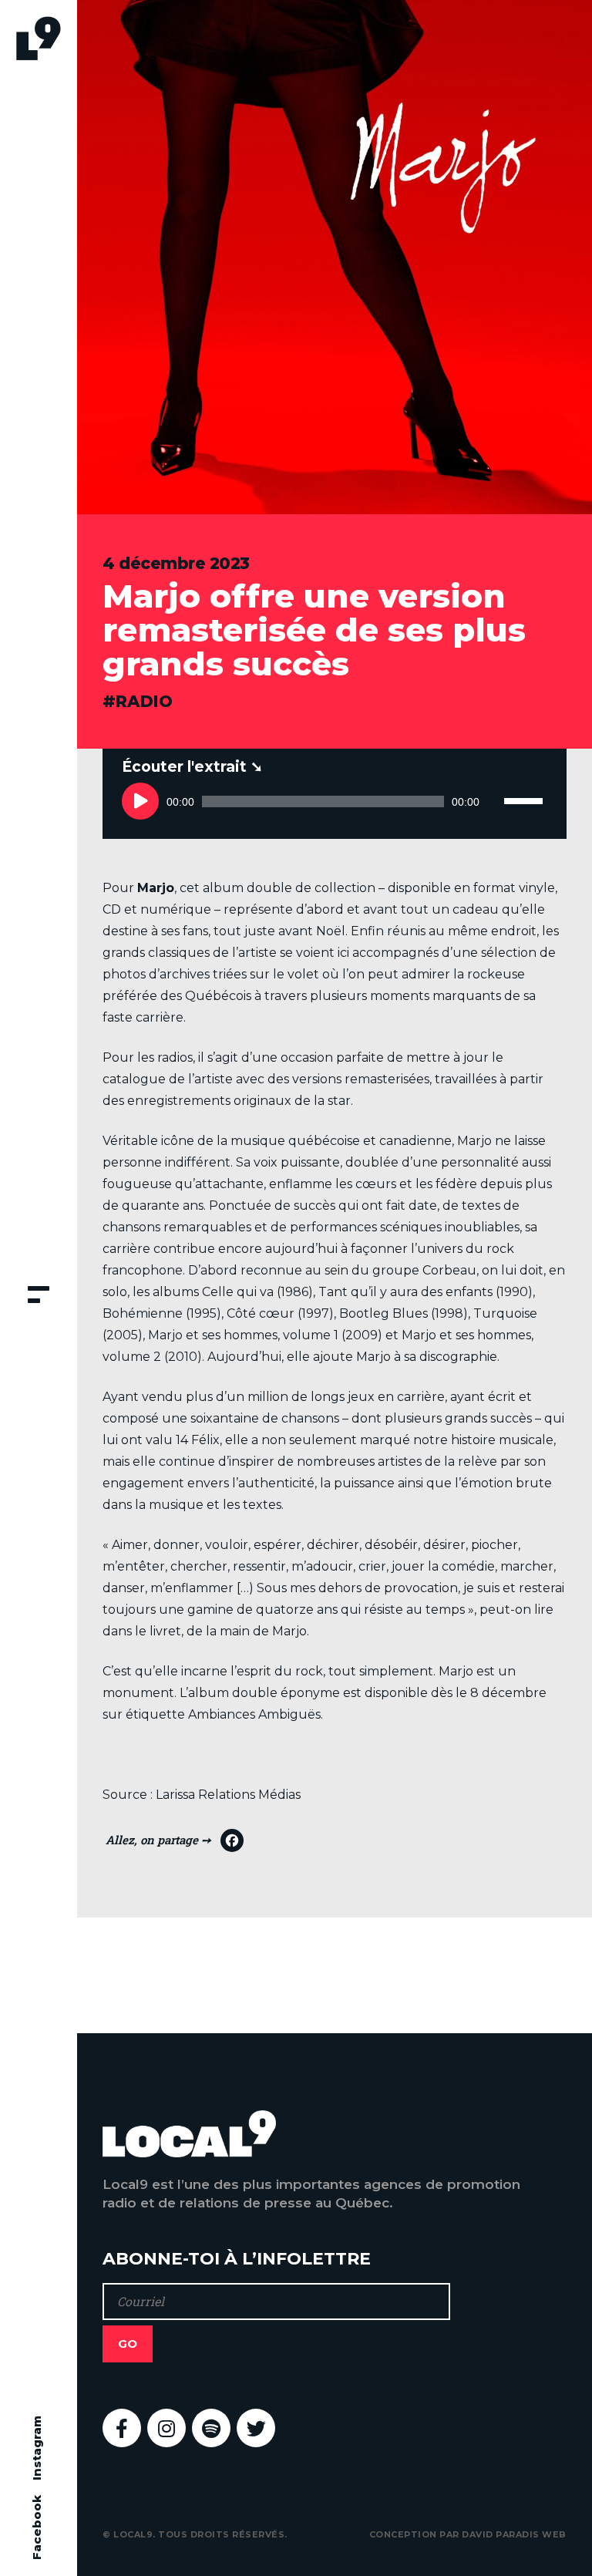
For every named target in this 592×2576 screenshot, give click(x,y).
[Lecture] (140, 801)
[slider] (526, 784)
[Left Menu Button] (39, 1296)
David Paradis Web (514, 2534)
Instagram (37, 2448)
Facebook (37, 2527)
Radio (144, 701)
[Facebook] (175, 1844)
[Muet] (492, 801)
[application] (334, 801)
